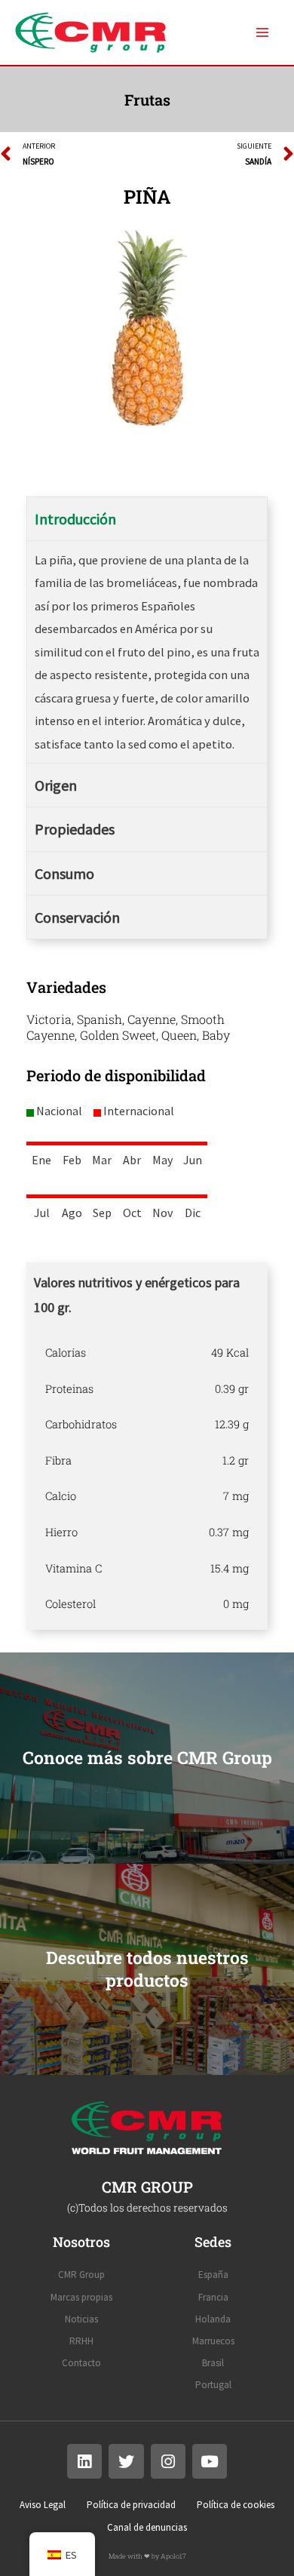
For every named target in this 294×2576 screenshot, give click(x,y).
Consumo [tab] (64, 873)
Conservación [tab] (77, 917)
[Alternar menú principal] (262, 33)
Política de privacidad (131, 2505)
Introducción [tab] (75, 519)
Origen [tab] (56, 785)
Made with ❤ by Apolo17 (147, 2556)
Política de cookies (236, 2505)
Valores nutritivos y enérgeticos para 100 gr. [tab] (137, 1295)
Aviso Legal (43, 2505)
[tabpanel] (147, 1478)
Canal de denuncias (147, 2527)
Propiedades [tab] (75, 829)
